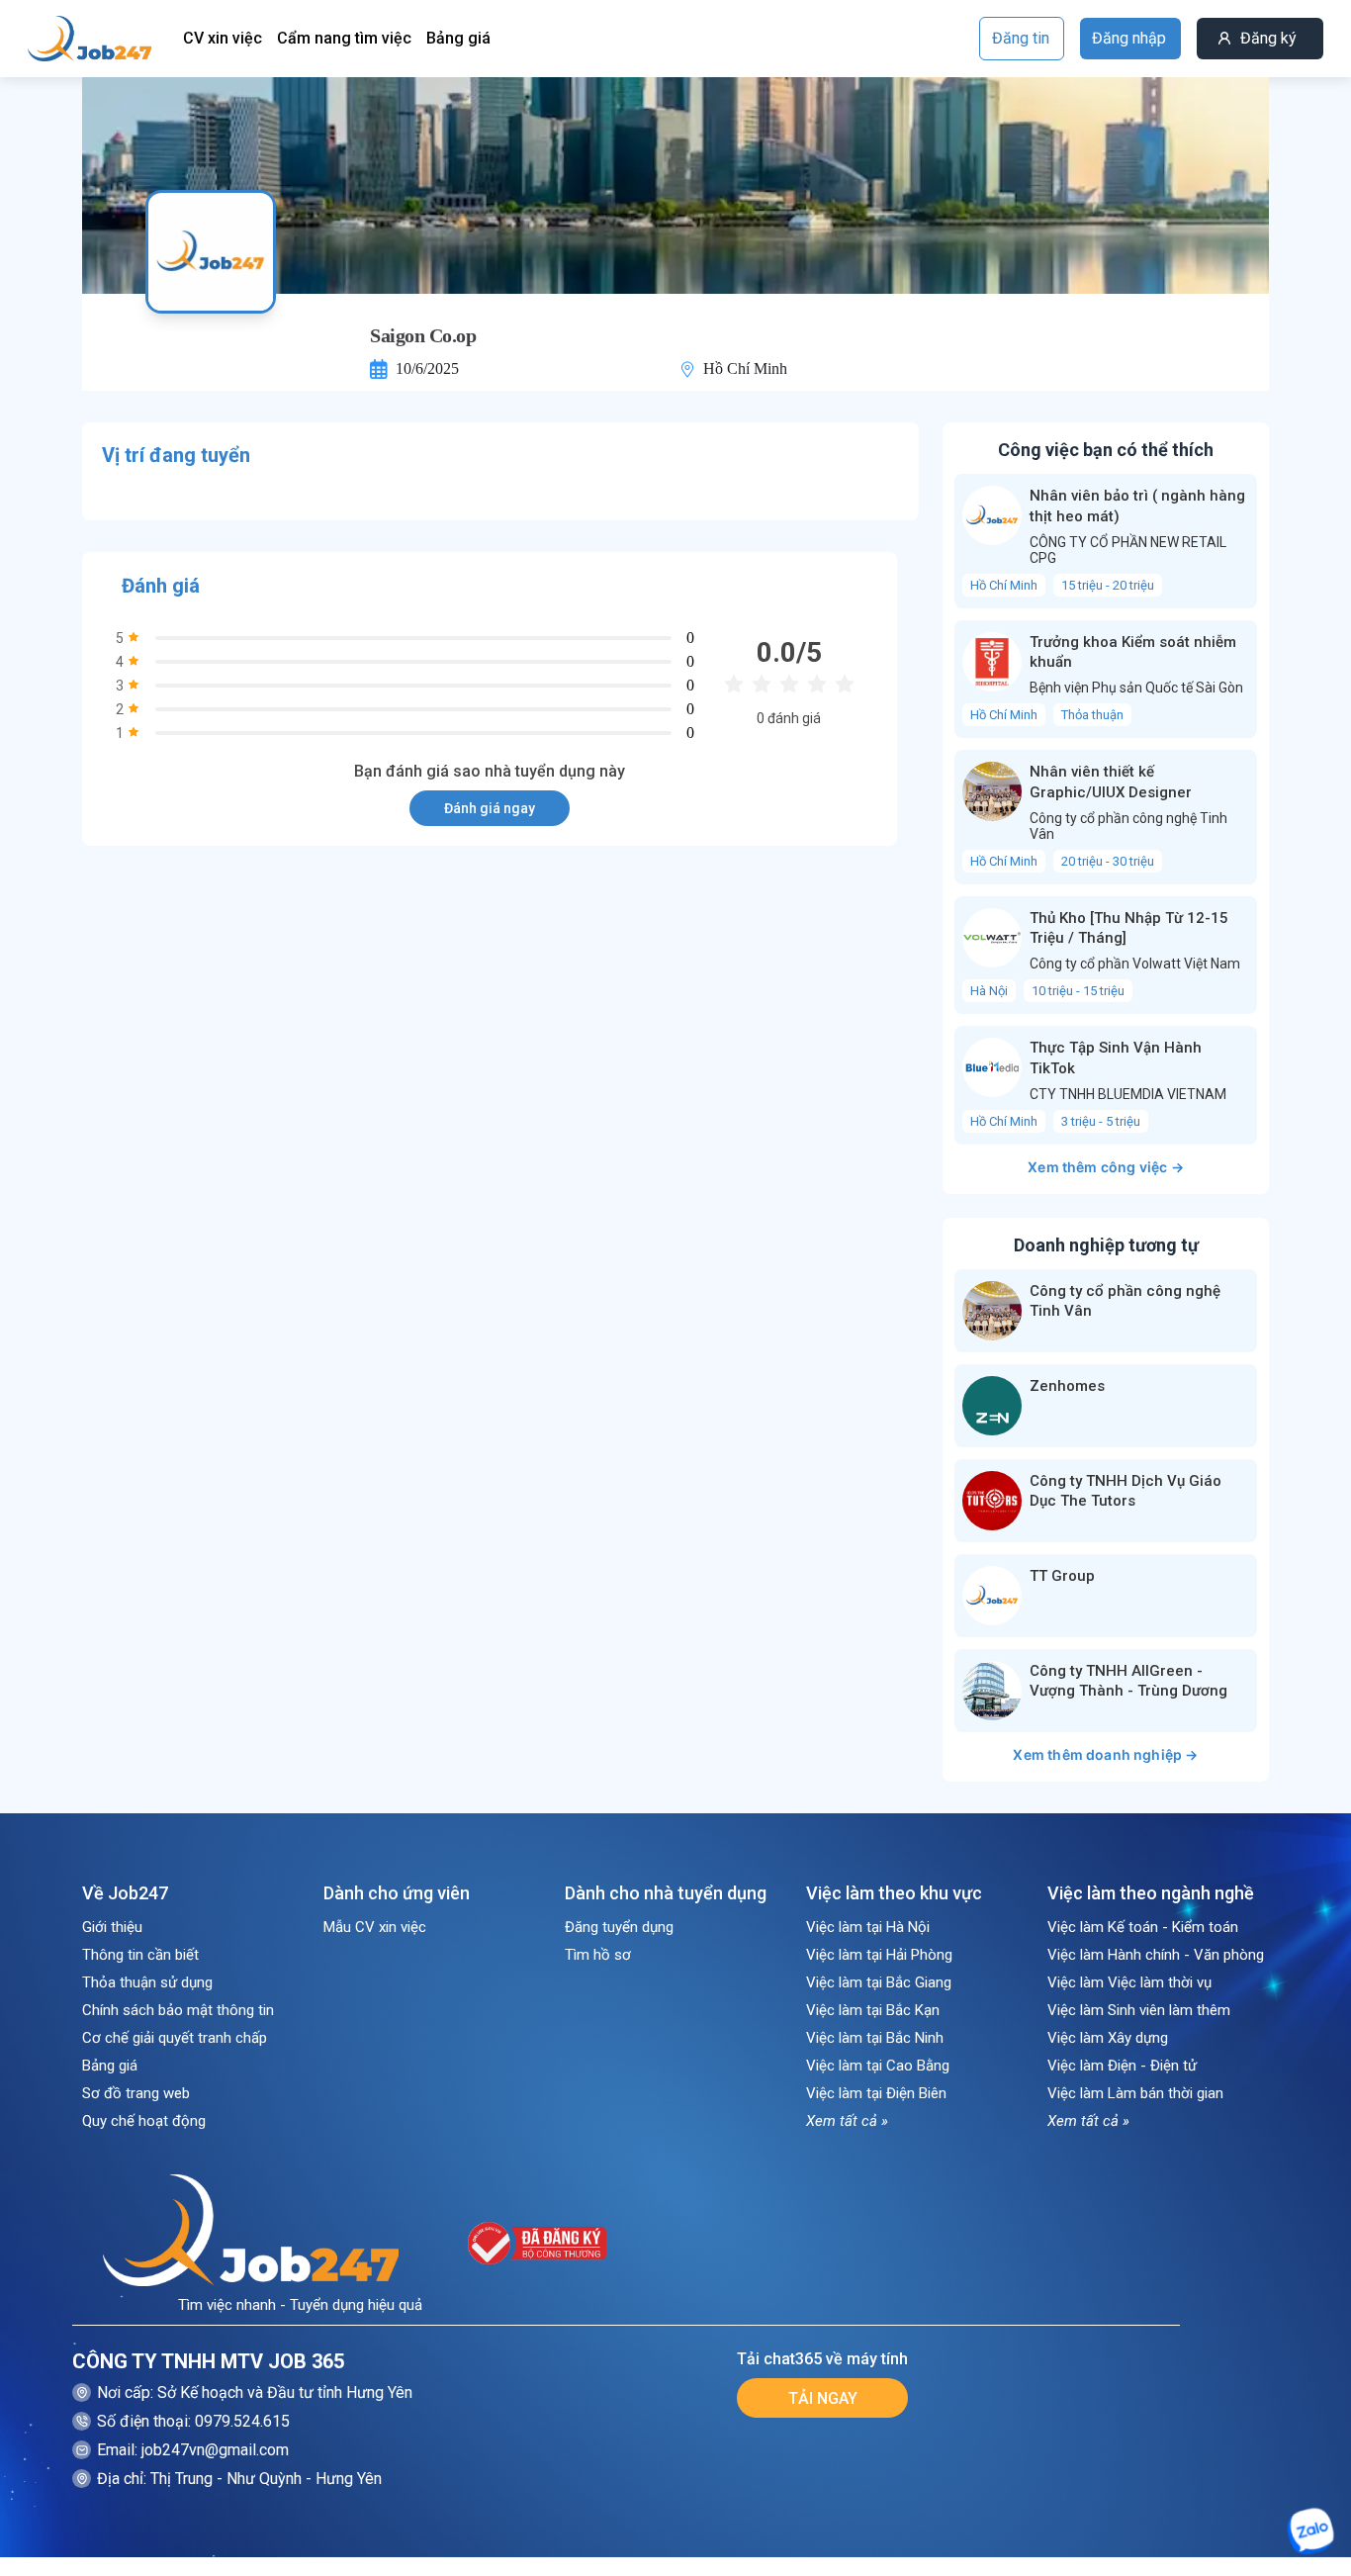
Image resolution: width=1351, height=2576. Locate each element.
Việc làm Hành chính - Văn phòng (1156, 1955)
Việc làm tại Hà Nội (868, 1927)
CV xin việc (223, 38)
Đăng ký (1268, 38)
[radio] (734, 685)
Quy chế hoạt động (144, 2121)
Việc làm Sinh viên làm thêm (1139, 2010)
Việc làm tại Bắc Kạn (873, 2010)
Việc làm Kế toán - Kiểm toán (1143, 1927)
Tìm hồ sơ (598, 1955)
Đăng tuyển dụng (619, 1927)
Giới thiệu (112, 1927)
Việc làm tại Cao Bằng (878, 2066)
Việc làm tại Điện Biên (876, 2093)
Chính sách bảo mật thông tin (178, 2010)
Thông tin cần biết (140, 1955)
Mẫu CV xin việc (375, 1927)
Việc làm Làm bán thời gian (1135, 2093)
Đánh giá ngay (490, 808)
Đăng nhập (1129, 38)
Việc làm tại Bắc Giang (879, 1982)
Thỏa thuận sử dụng (147, 1982)
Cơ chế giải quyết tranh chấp (175, 2038)
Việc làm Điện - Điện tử (1122, 2066)
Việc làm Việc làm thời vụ (1129, 1982)
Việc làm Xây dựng (1108, 2038)
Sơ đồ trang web (136, 2093)
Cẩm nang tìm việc (344, 38)
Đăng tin (1021, 38)
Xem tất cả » (847, 2121)
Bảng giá (458, 38)
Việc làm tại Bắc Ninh (875, 2038)
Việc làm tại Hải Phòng (879, 1955)
